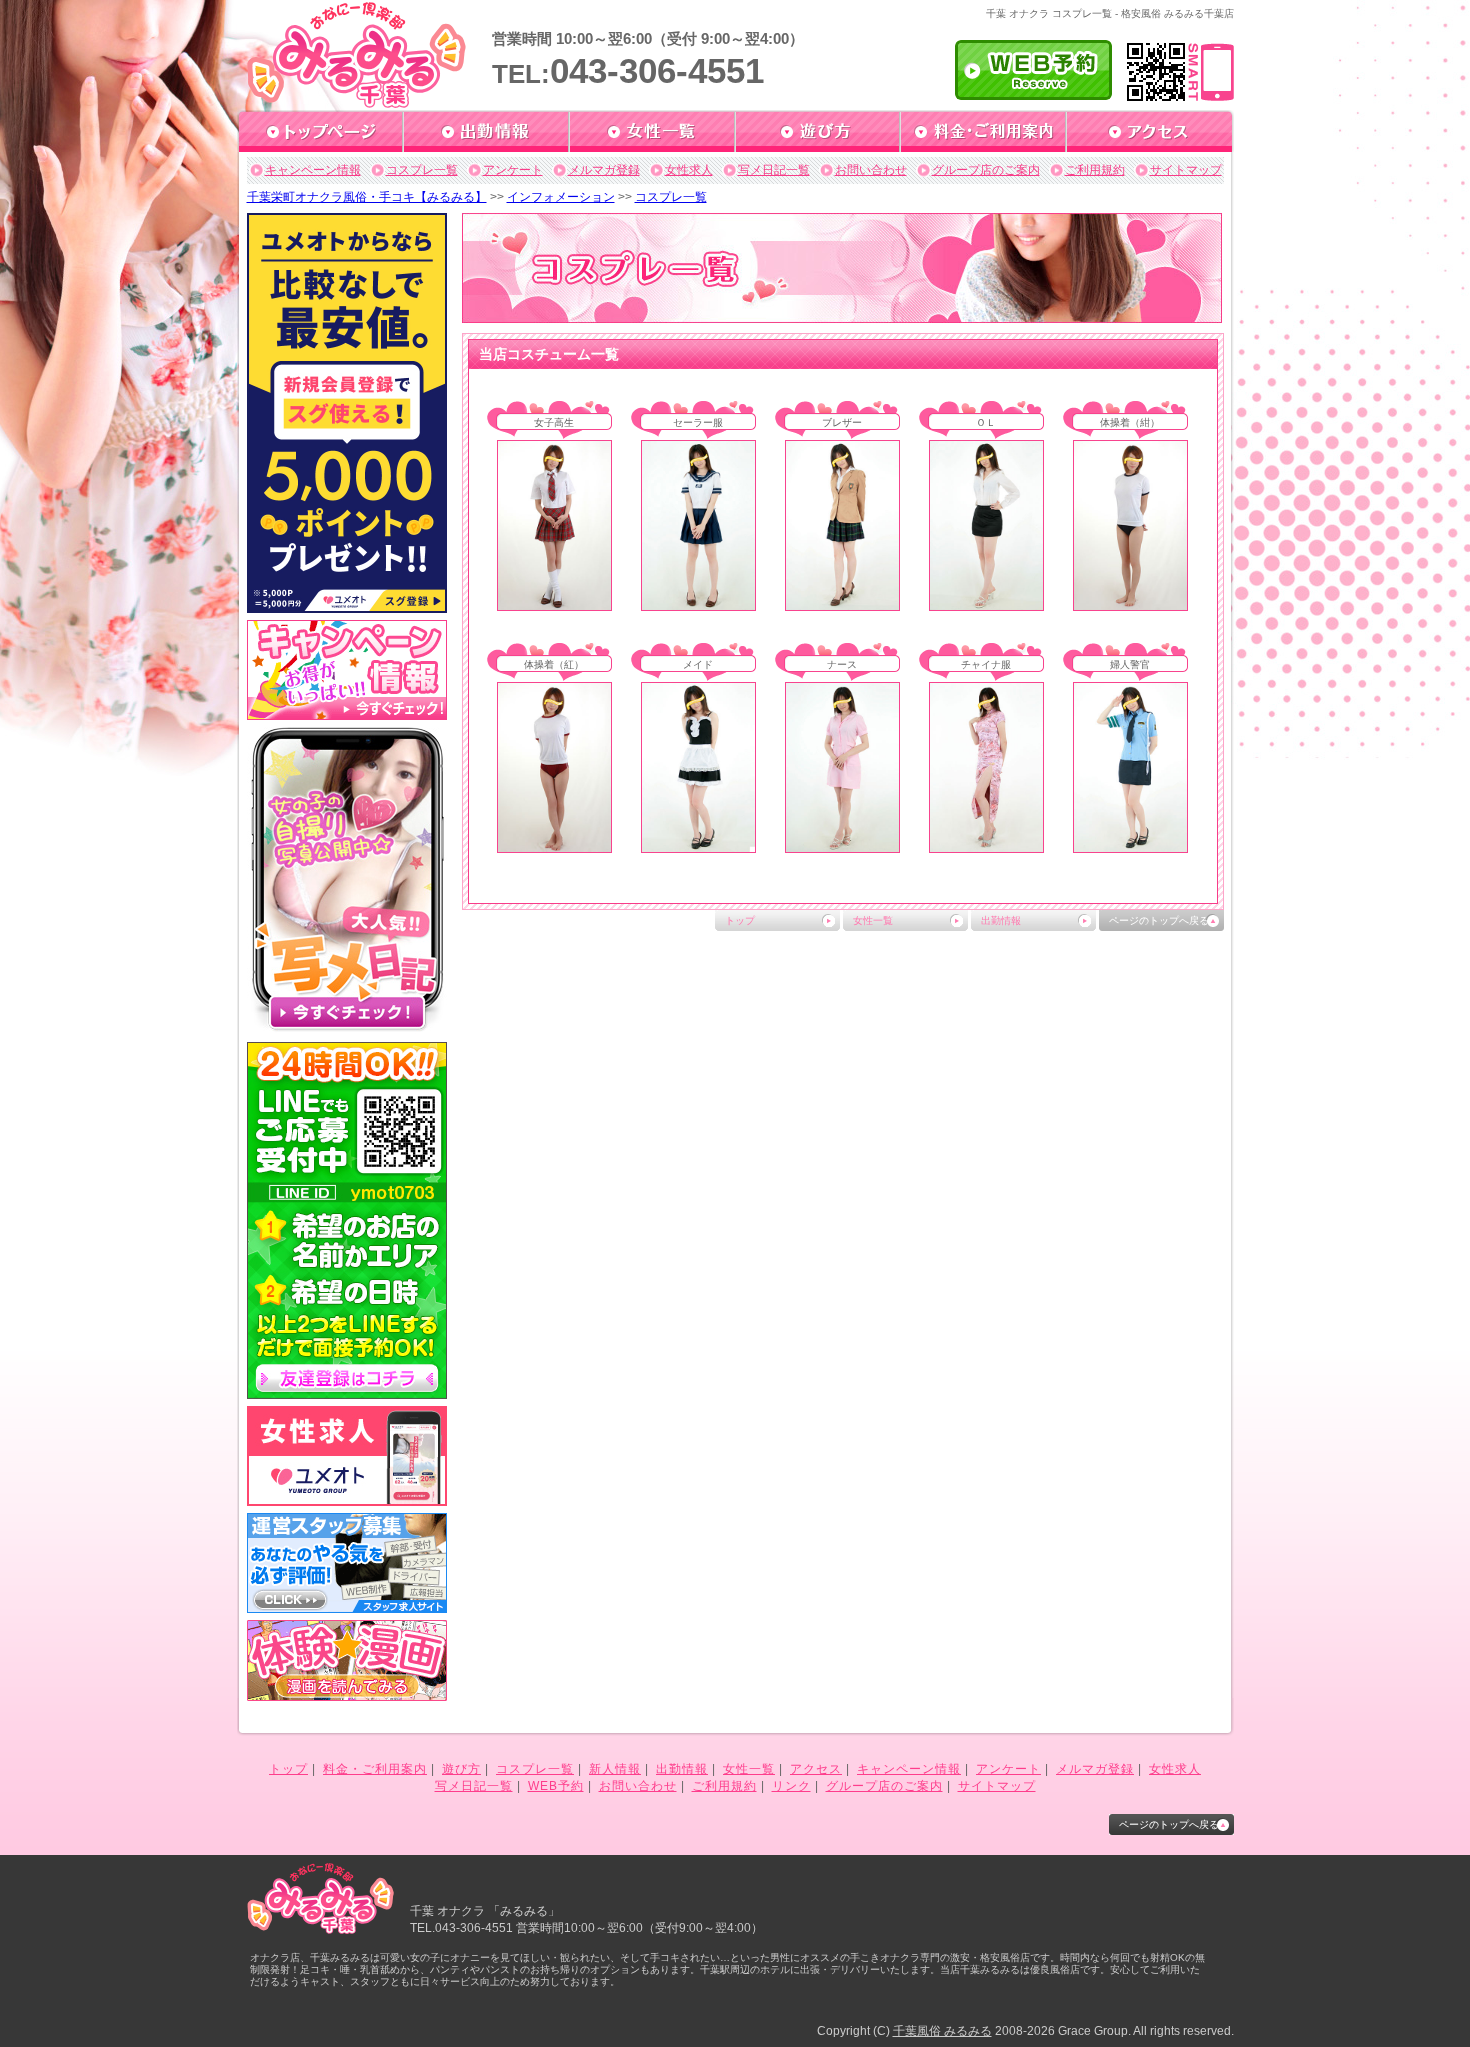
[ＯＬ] (986, 604)
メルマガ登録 (604, 170)
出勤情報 (1001, 920)
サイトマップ (1186, 170)
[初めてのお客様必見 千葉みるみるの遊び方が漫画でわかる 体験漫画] (347, 1694)
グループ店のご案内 (986, 170)
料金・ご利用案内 (375, 1769)
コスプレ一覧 (422, 170)
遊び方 (461, 1769)
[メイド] (698, 846)
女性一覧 (873, 920)
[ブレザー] (842, 604)
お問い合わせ (871, 170)
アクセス (816, 1769)
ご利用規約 (1095, 170)
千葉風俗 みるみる (942, 2031)
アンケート (513, 170)
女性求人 (689, 170)
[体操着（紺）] (1130, 604)
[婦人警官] (1130, 846)
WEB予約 (556, 1786)
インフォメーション (561, 197)
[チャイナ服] (986, 846)
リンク (791, 1786)
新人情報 (615, 1769)
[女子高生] (554, 604)
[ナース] (842, 846)
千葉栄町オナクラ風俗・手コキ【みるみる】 (367, 197)
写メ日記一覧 (774, 170)
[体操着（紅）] (554, 846)
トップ (740, 920)
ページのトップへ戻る (1159, 920)
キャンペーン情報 (313, 170)
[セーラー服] (698, 604)
